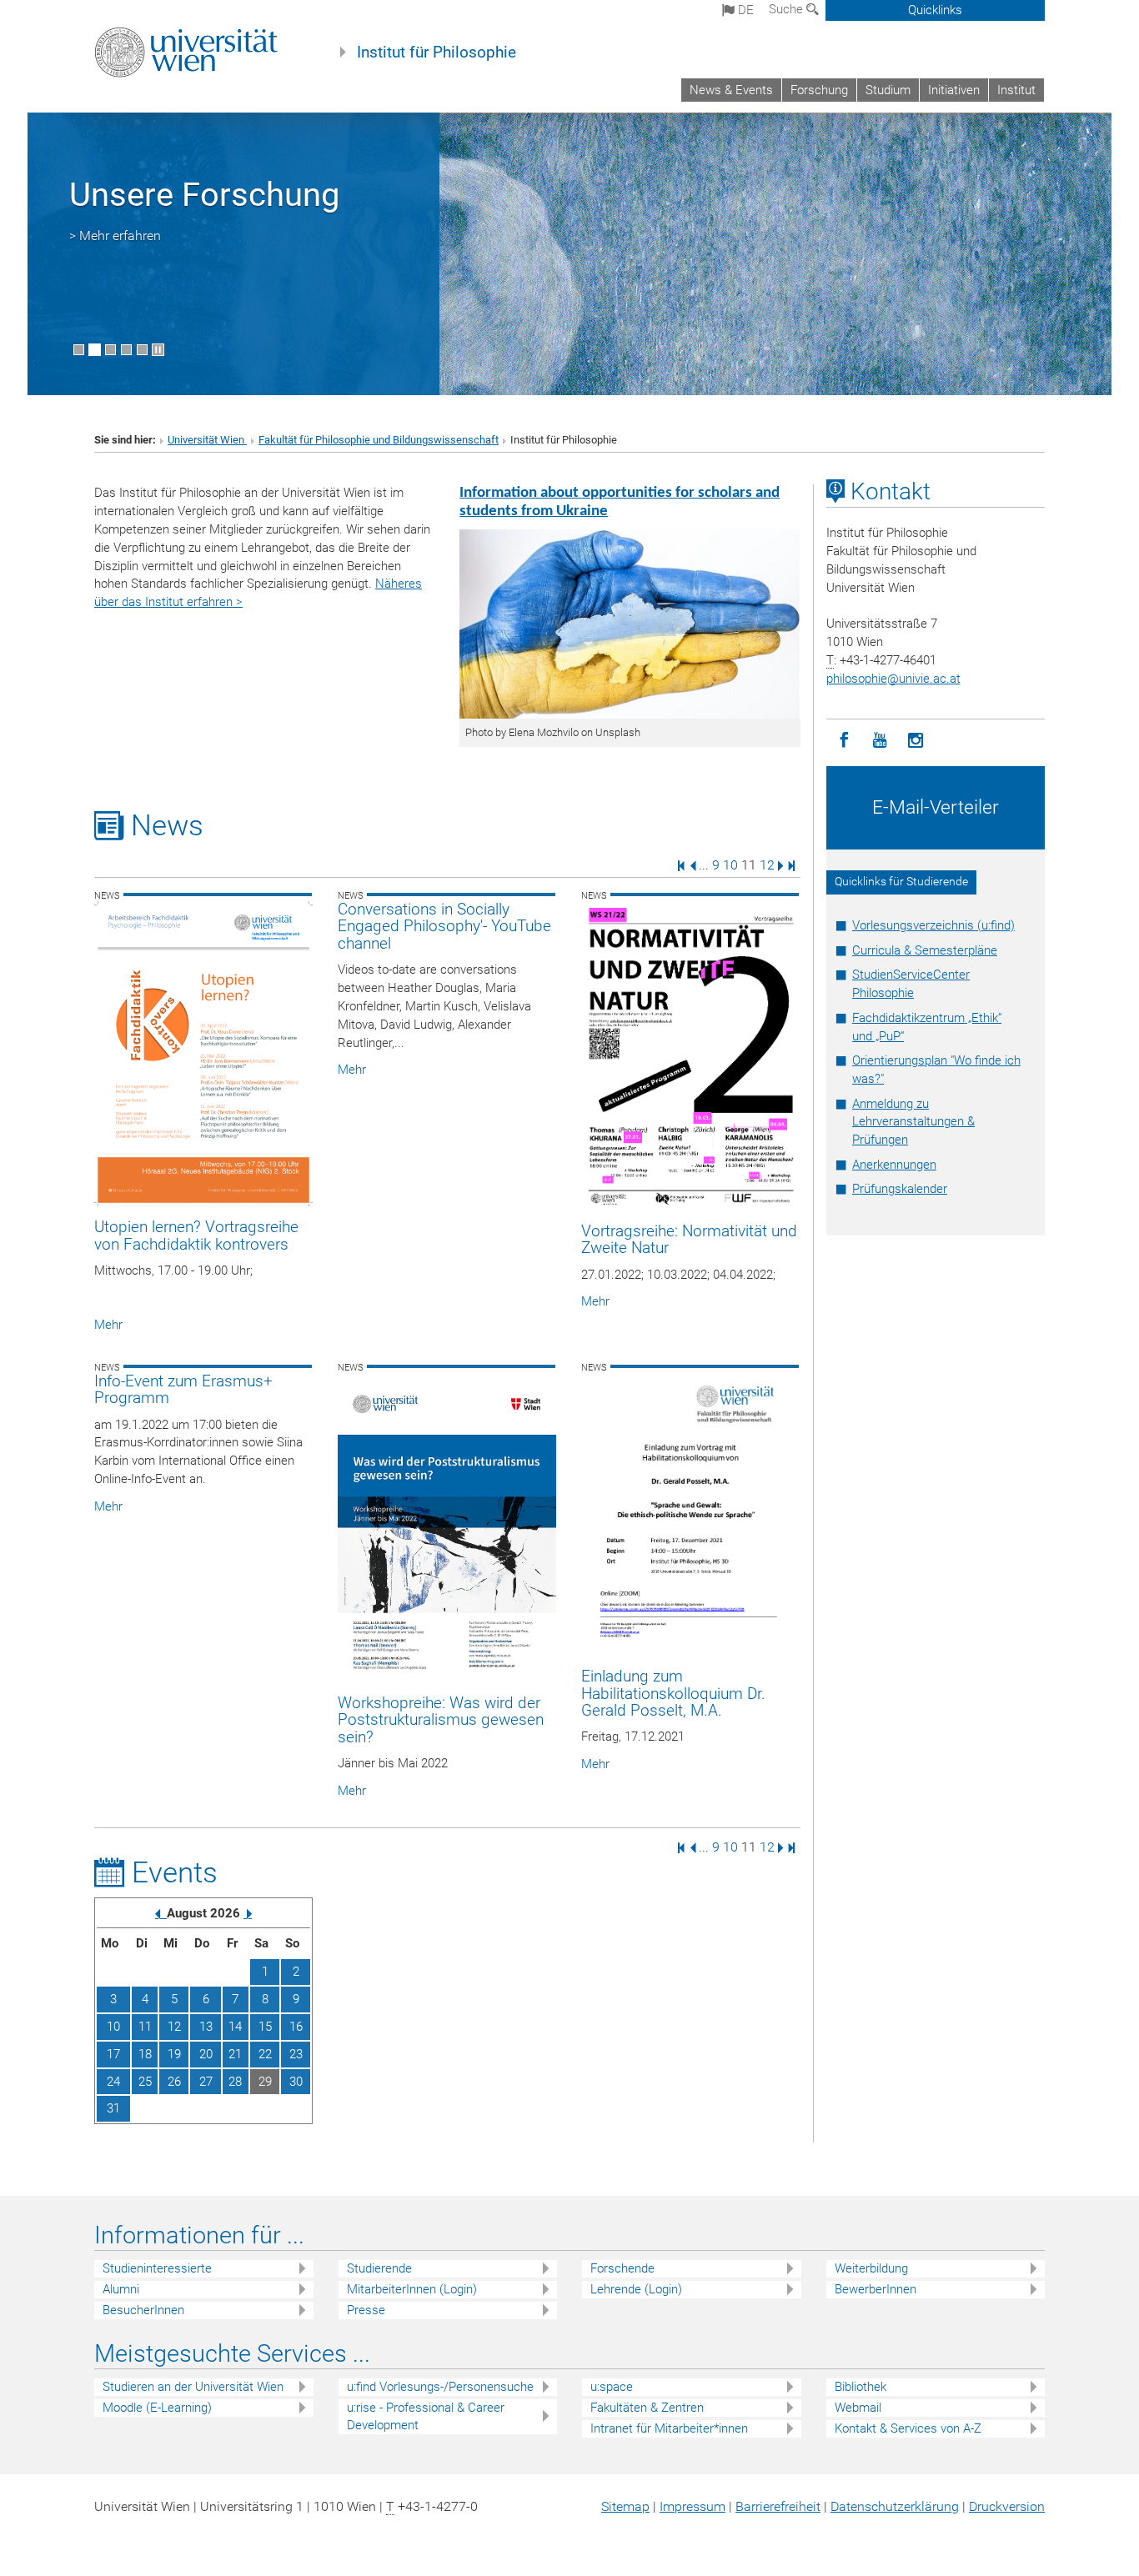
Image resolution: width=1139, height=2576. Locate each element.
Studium (888, 90)
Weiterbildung (871, 2268)
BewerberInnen (876, 2289)
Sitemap (625, 2506)
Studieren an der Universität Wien (193, 2387)
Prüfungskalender (900, 1189)
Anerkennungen (894, 1165)
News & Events (731, 90)
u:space (612, 2387)
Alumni (121, 2289)
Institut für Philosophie (437, 53)
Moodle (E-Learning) (157, 2408)
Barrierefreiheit (778, 2506)
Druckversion (1007, 2506)
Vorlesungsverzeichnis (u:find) (933, 925)
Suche (788, 9)
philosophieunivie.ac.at (893, 679)
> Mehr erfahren (115, 236)
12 (767, 865)
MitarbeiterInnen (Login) (412, 2289)
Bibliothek (861, 2387)
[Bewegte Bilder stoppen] (158, 350)
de (744, 10)
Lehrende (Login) (636, 2289)
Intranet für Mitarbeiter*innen (669, 2428)
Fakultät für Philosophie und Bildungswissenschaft (379, 440)
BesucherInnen (143, 2310)
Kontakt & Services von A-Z (908, 2428)
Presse (366, 2310)
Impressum (692, 2506)
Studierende (379, 2268)
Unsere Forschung (204, 195)
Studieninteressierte (157, 2268)
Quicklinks (935, 10)
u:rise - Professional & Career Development (426, 2416)
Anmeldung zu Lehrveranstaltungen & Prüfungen (913, 1122)
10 (730, 865)
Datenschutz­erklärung (895, 2506)
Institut (1016, 90)
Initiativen (954, 90)
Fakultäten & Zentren (647, 2408)
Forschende (622, 2268)
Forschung (819, 90)
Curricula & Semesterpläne (925, 950)
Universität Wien (207, 440)
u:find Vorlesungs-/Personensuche (440, 2387)
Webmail (858, 2408)
